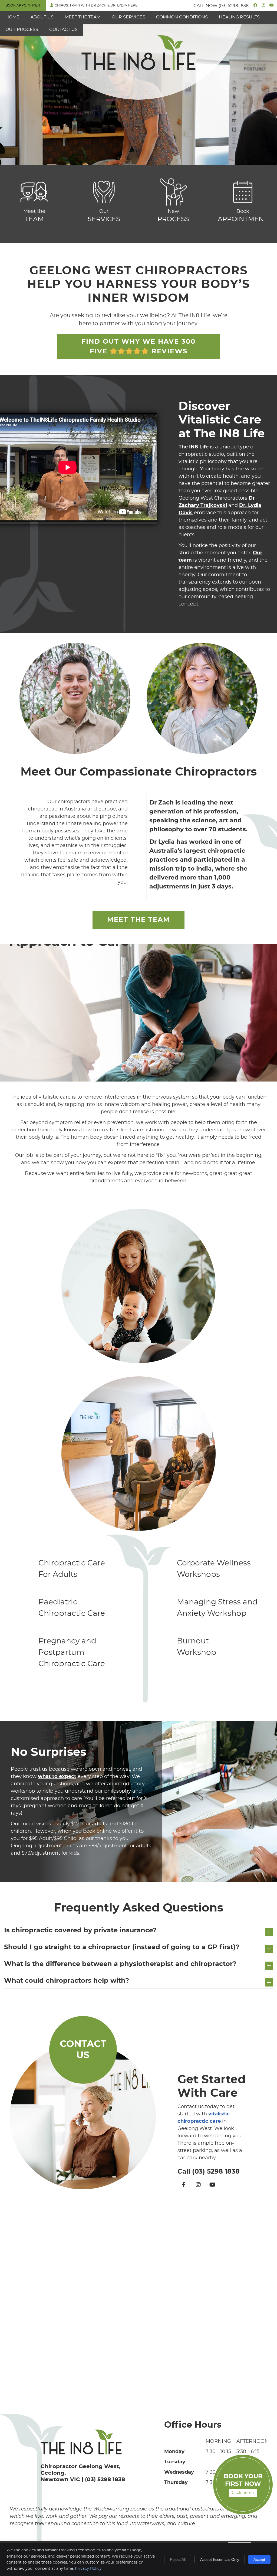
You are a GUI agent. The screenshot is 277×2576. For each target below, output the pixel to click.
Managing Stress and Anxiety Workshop (217, 1608)
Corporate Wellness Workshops (214, 1569)
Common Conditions (182, 17)
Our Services (128, 17)
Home (12, 17)
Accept (259, 2559)
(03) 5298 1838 (234, 6)
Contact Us (63, 30)
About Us (42, 17)
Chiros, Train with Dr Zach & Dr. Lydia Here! (96, 5)
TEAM (34, 216)
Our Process (22, 30)
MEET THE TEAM (138, 920)
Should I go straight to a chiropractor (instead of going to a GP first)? (122, 1947)
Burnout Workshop (197, 1647)
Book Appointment (24, 5)
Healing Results (239, 17)
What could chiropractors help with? (67, 1981)
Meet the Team (83, 17)
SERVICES (104, 216)
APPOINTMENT (243, 216)
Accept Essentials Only (220, 2559)
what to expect (57, 1777)
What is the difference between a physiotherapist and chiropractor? (120, 1964)
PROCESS (173, 216)
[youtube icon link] (213, 2185)
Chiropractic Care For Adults (72, 1569)
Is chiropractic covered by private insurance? (80, 1930)
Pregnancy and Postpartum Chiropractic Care (72, 1653)
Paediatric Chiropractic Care (72, 1608)
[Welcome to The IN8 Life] (138, 69)
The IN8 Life (194, 447)
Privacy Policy (88, 2569)
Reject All (178, 2559)
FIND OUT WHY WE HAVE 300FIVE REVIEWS (138, 347)
